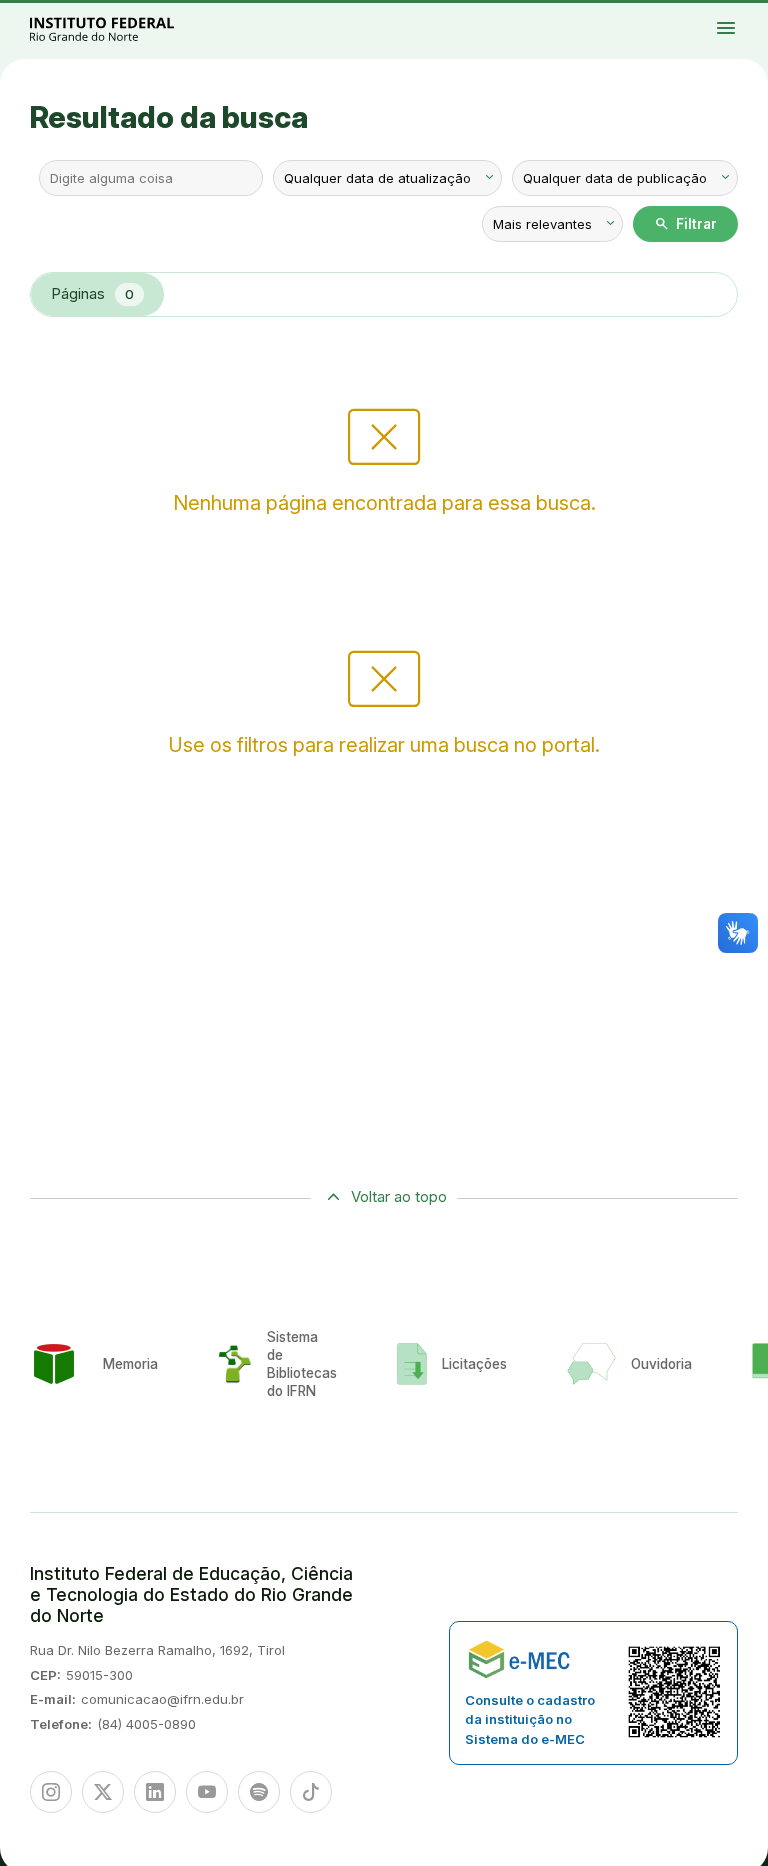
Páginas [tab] (92, 293)
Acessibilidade (743, 17)
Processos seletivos (706, 13)
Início (689, 13)
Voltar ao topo (399, 1196)
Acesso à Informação (695, 17)
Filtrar (685, 224)
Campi (736, 13)
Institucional (751, 13)
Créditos (690, 25)
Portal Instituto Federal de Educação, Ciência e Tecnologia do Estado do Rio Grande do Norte (124, 28)
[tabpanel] (384, 453)
